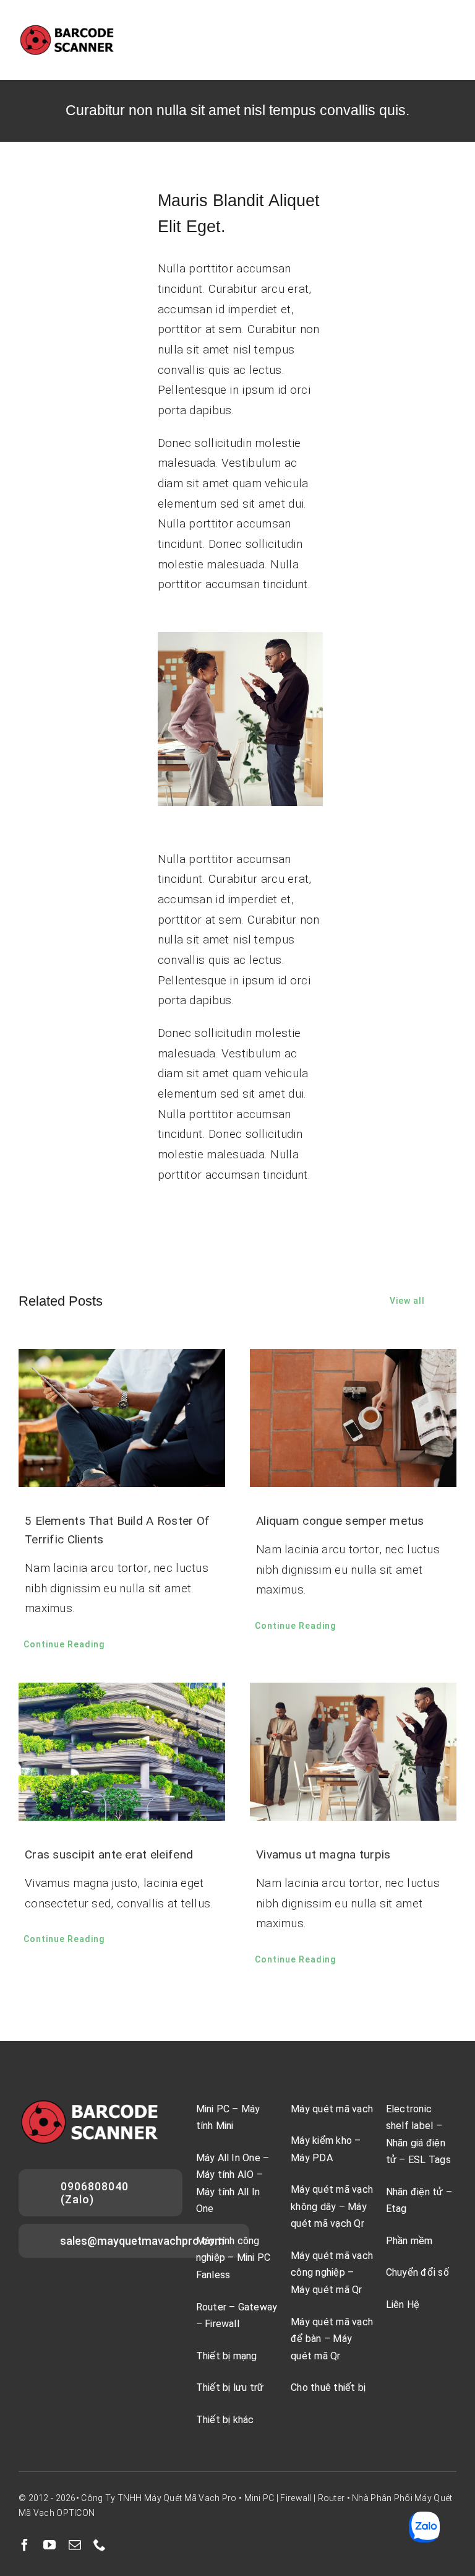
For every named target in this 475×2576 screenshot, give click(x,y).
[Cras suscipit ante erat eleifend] (122, 1752)
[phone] (100, 2545)
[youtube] (49, 2545)
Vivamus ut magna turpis (323, 1854)
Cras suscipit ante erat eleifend (109, 1854)
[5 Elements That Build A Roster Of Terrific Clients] (122, 1418)
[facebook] (25, 2545)
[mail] (75, 2545)
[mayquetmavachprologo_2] (67, 29)
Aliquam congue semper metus (340, 1521)
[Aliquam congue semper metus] (353, 1418)
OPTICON (75, 2513)
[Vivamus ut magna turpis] (353, 1752)
